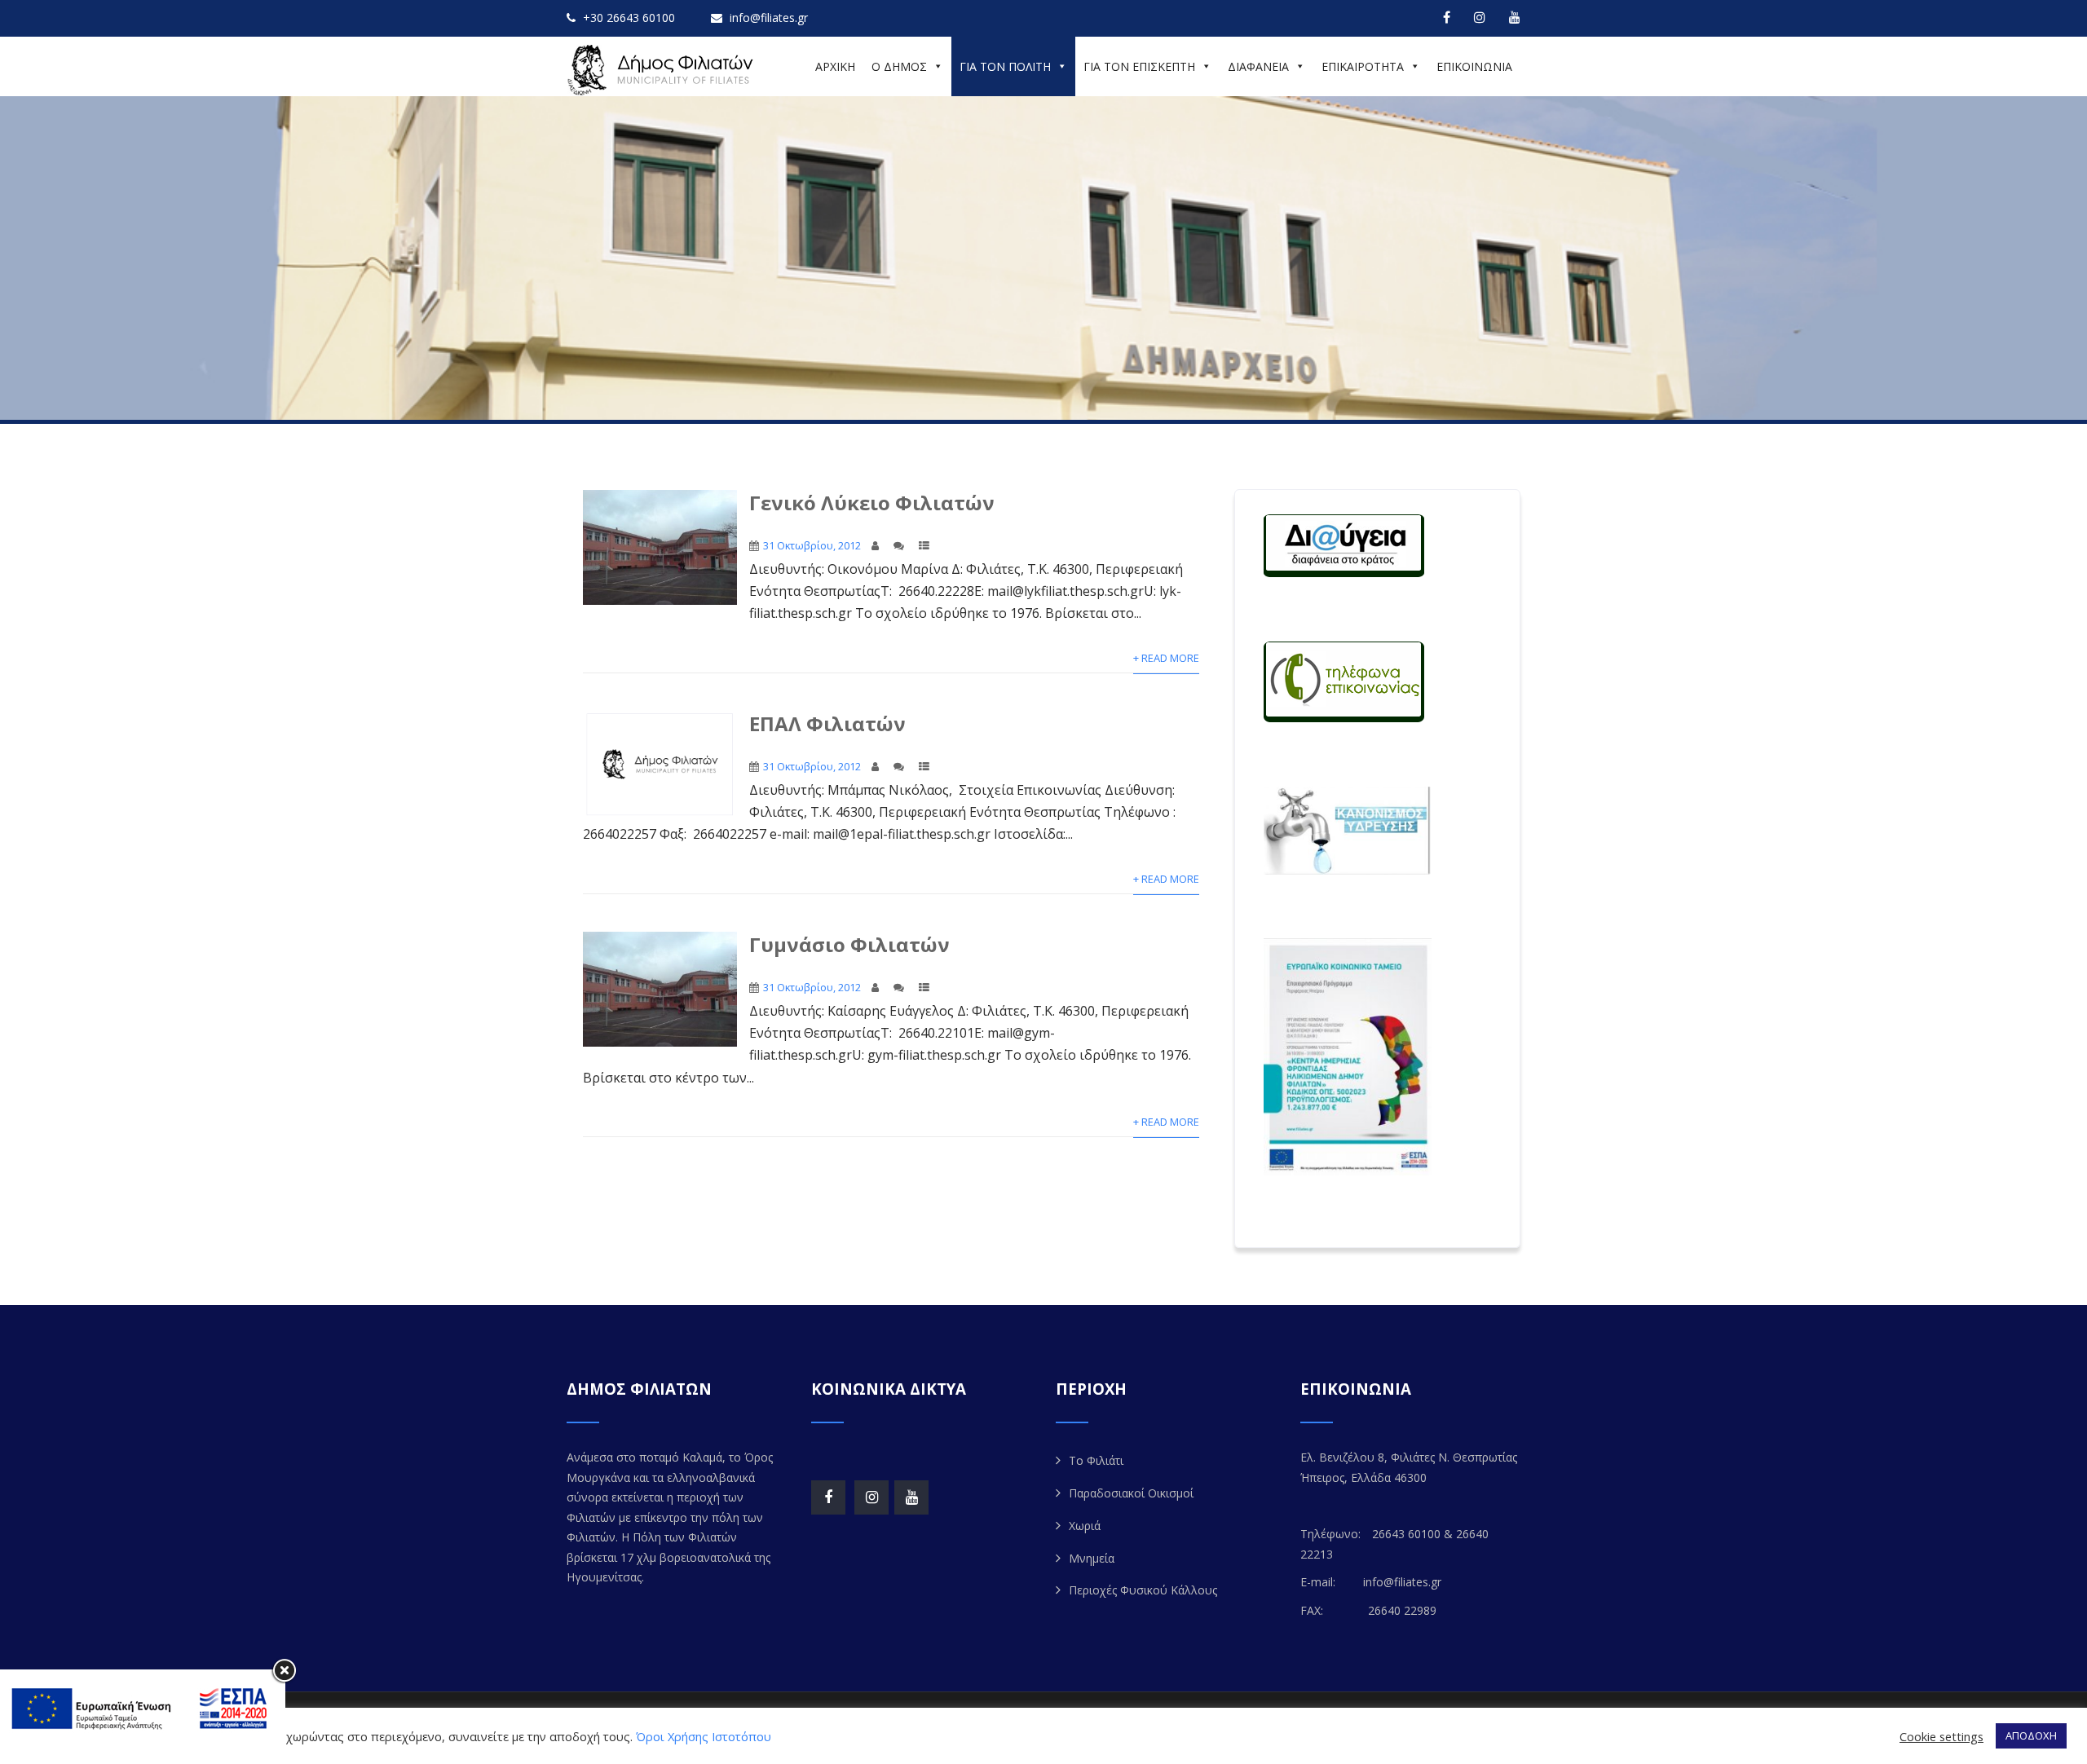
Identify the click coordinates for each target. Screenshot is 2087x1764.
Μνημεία (1092, 1558)
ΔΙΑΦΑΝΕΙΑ (1258, 66)
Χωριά (1085, 1526)
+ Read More (1166, 658)
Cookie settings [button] (1941, 1736)
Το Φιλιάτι (1096, 1460)
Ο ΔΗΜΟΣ (899, 66)
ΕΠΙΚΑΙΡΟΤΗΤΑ (1363, 66)
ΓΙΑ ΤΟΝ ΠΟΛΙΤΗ (1005, 66)
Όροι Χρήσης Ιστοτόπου (704, 1736)
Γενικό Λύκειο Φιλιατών (872, 503)
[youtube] (1515, 17)
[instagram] (1480, 17)
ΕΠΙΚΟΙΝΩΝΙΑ (1474, 66)
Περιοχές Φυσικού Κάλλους (1143, 1590)
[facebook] (1447, 17)
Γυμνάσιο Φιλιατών (849, 944)
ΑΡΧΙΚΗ (835, 66)
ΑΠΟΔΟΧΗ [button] (2031, 1735)
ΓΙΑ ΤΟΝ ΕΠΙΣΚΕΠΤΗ (1139, 66)
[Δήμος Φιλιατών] (663, 70)
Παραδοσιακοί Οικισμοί (1131, 1493)
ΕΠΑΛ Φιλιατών (827, 723)
